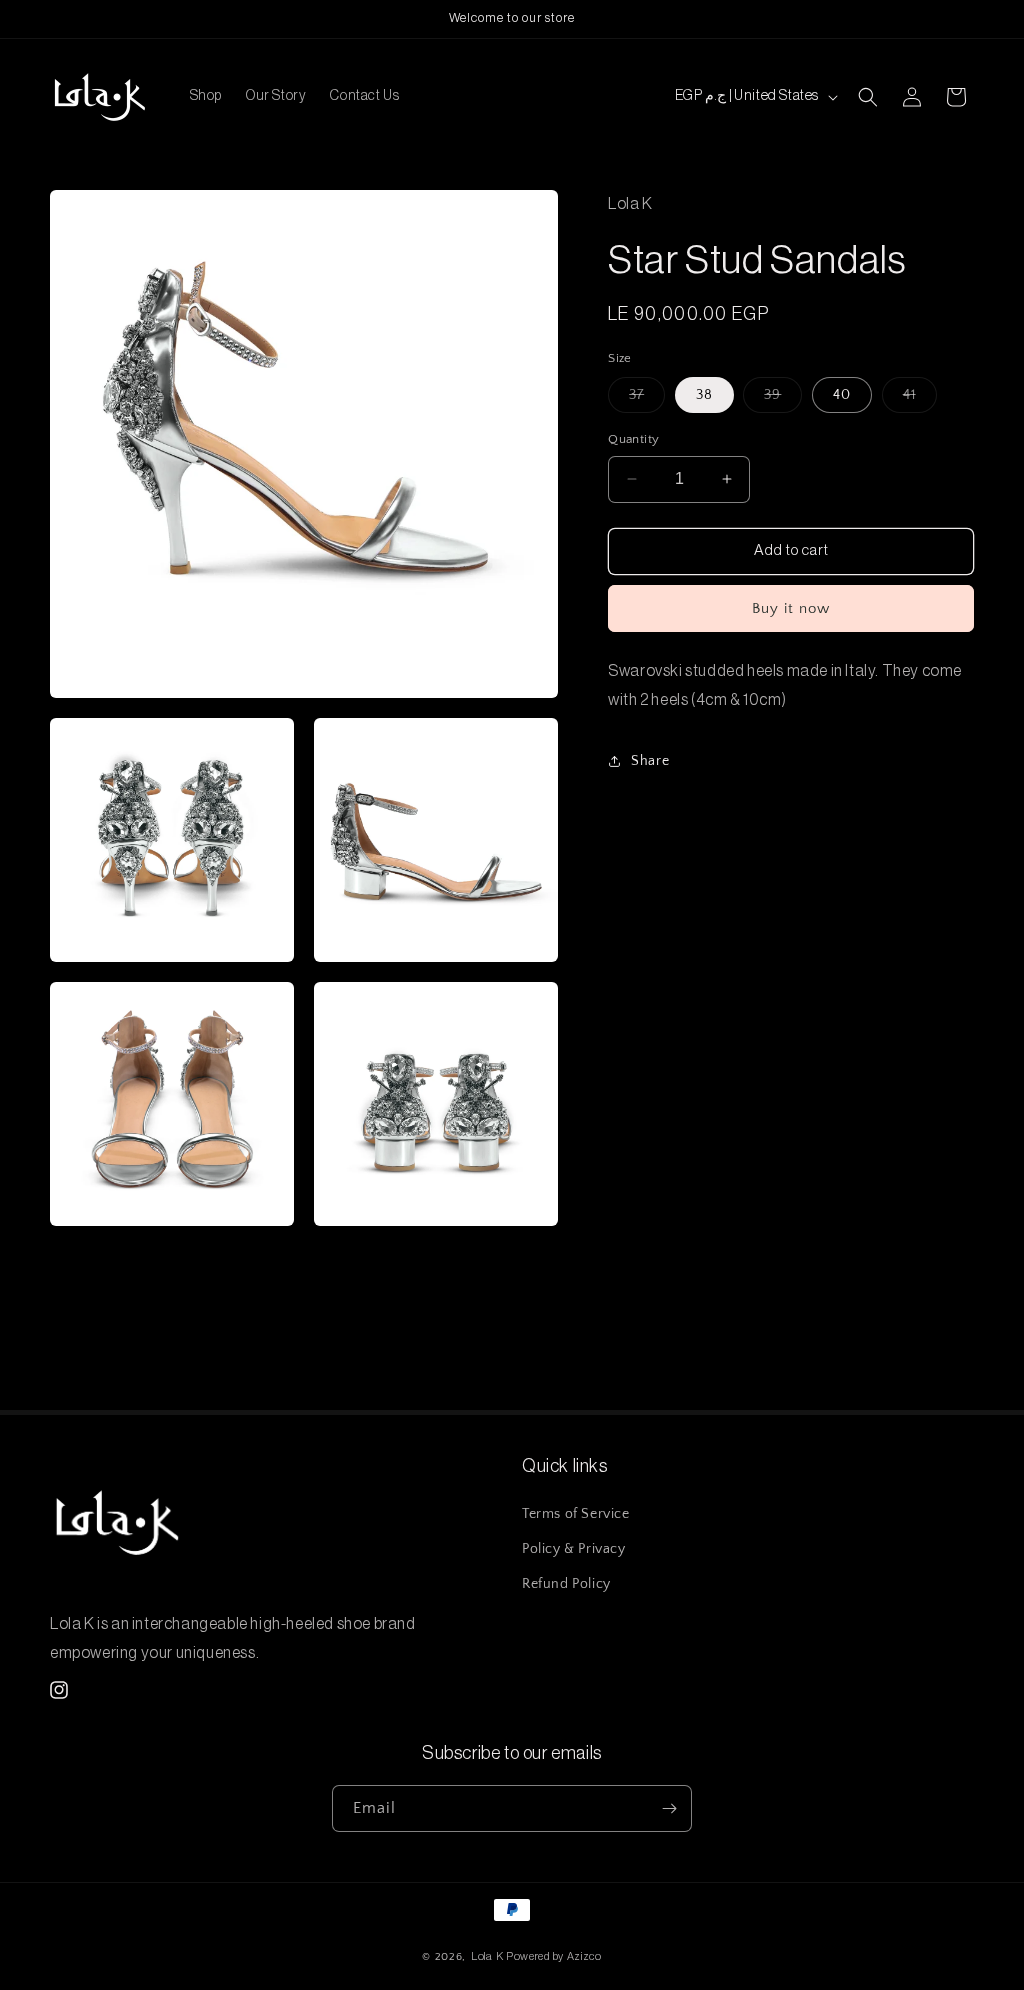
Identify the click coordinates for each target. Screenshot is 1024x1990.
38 (704, 395)
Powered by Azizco (554, 1956)
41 (920, 400)
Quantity (633, 439)
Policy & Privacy (574, 1549)
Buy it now (791, 608)
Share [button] (650, 761)
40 (842, 395)
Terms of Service (576, 1514)
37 (647, 400)
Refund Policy (566, 1584)
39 (783, 400)
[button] (868, 97)
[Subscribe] (669, 1808)
